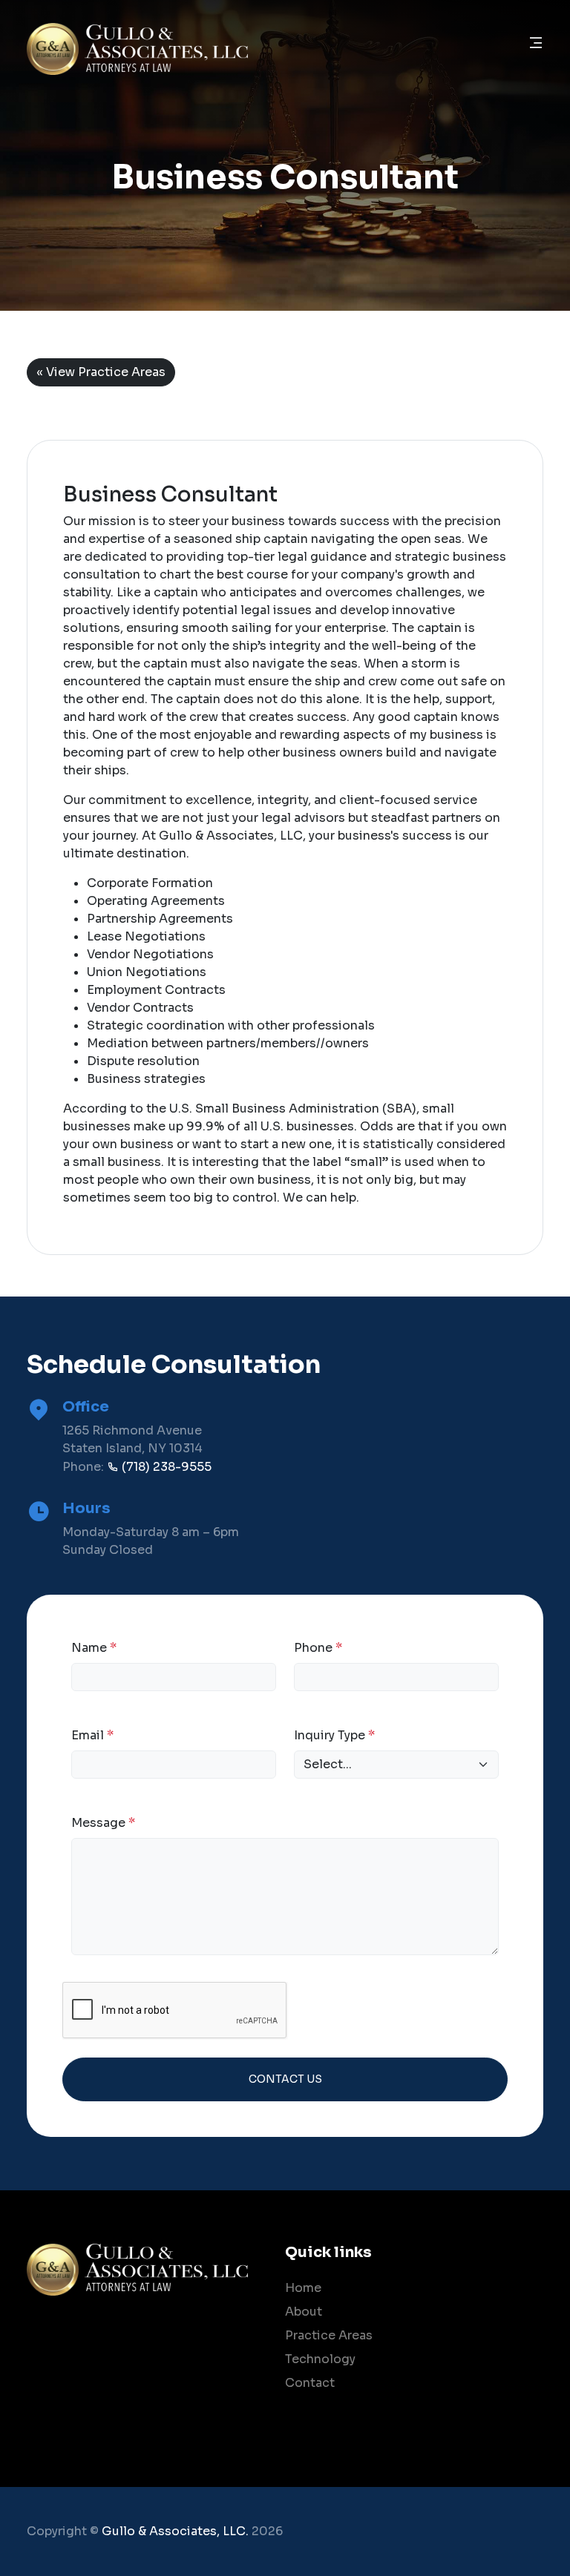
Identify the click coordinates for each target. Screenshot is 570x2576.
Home (303, 2288)
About (304, 2312)
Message (103, 1823)
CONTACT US (285, 2079)
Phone (318, 1648)
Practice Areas (329, 2335)
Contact (310, 2383)
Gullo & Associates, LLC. (175, 2531)
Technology (320, 2359)
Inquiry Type (334, 1735)
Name (94, 1648)
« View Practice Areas (101, 372)
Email (92, 1735)
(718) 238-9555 (165, 1467)
